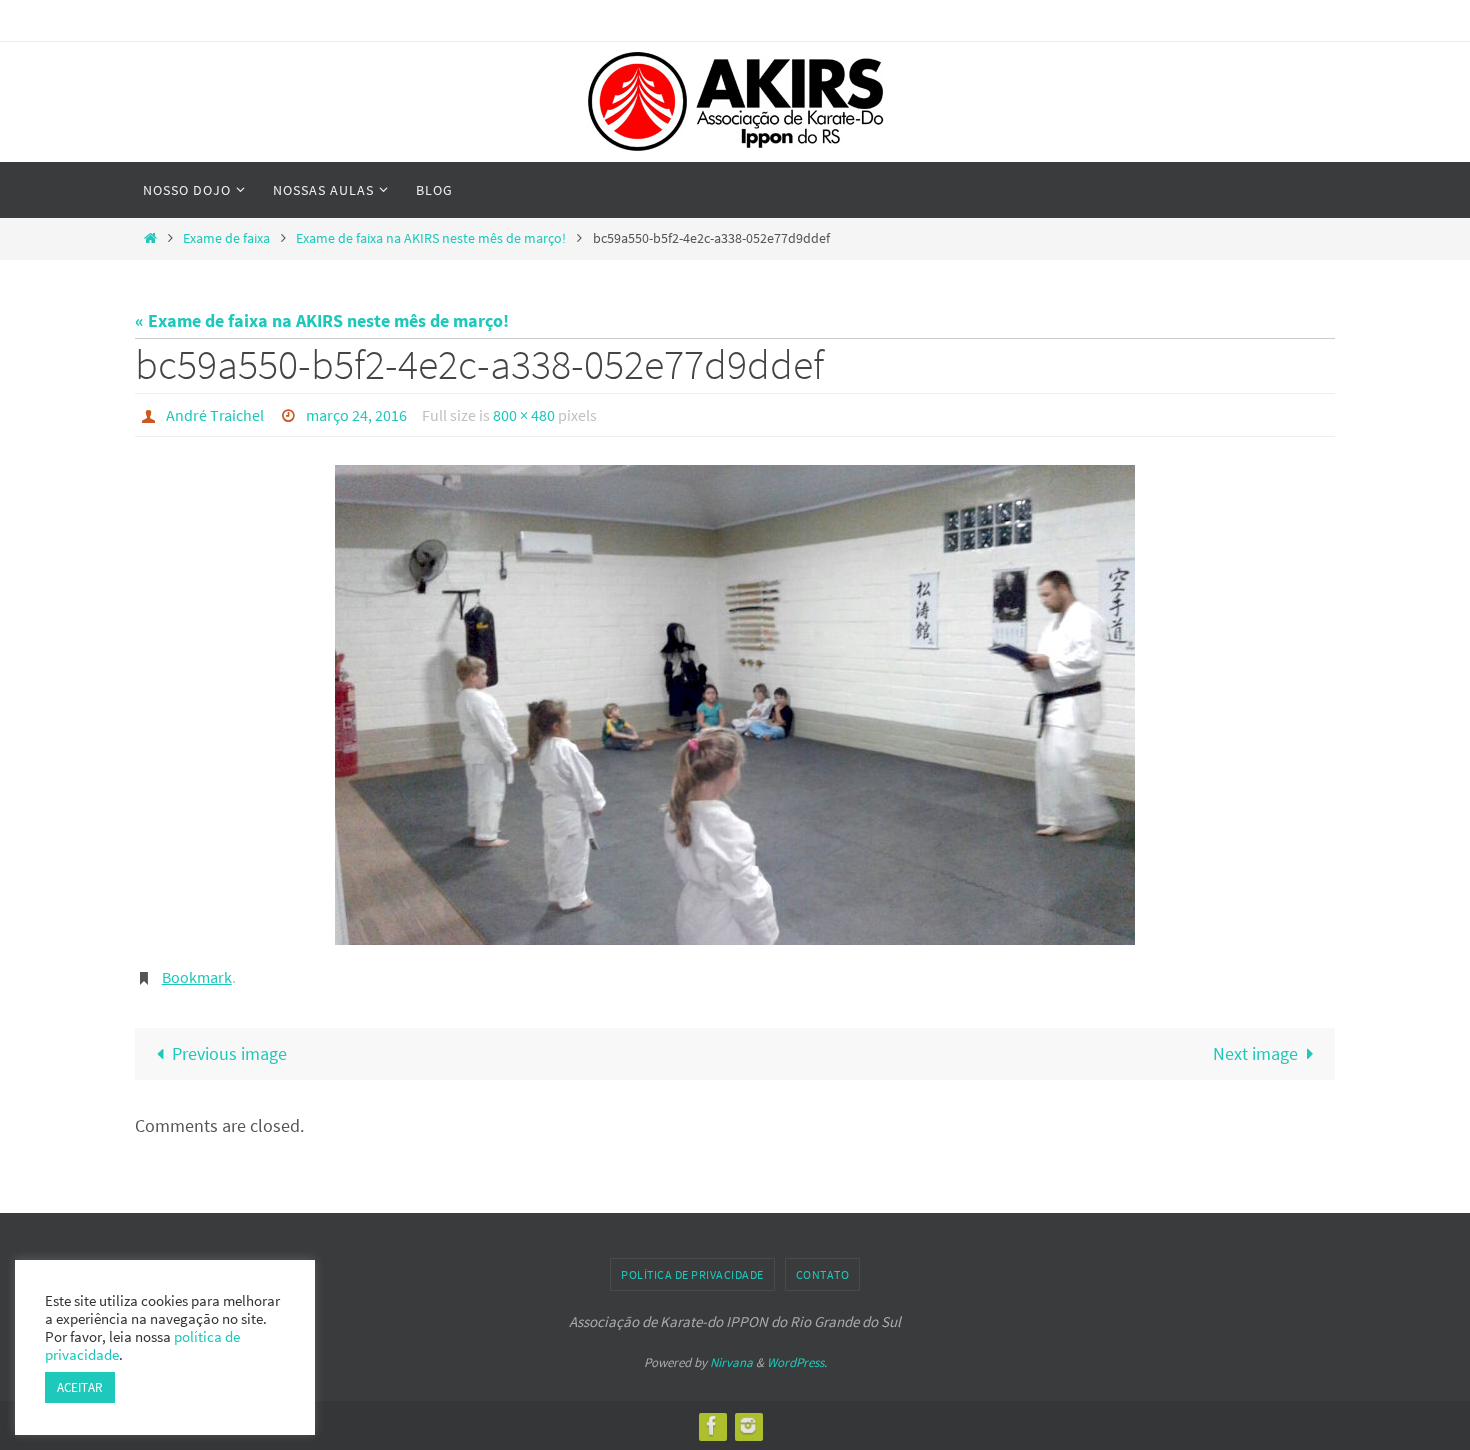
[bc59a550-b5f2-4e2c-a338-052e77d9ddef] (735, 705)
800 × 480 (524, 415)
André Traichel (215, 415)
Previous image (229, 1053)
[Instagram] (748, 1425)
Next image (1255, 1053)
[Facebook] (712, 1425)
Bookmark (197, 977)
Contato (823, 1274)
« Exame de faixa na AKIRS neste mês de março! (322, 320)
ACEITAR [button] (80, 1387)
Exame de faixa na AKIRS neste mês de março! (431, 238)
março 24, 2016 (356, 415)
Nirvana (731, 1362)
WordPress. (797, 1362)
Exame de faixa (226, 238)
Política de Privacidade (692, 1274)
